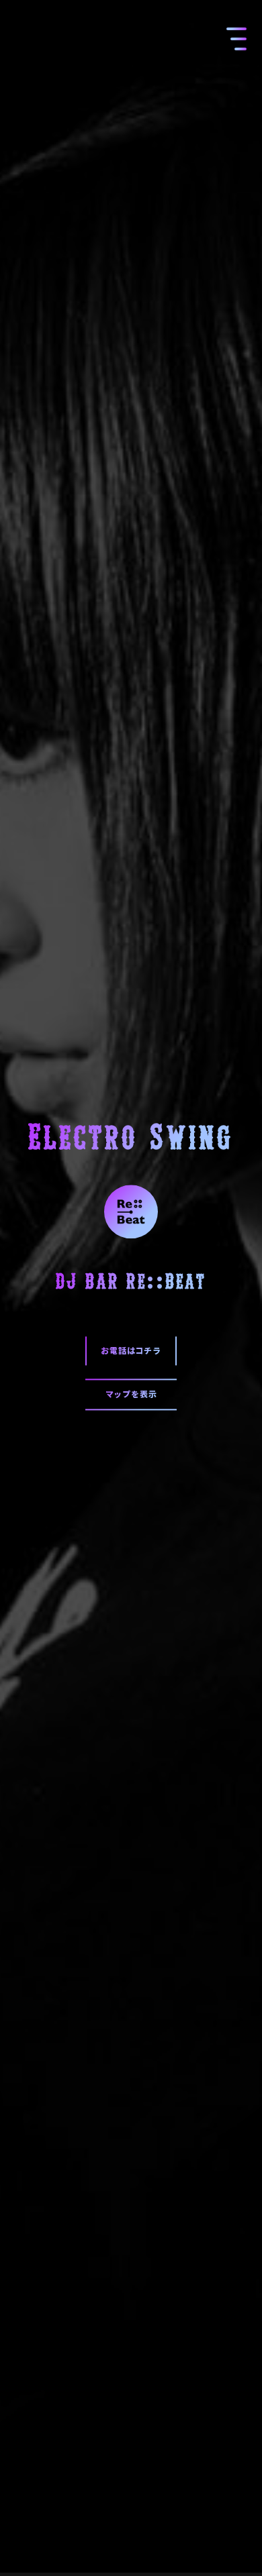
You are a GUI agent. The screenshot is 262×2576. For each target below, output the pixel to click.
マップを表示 (131, 1394)
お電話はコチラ (131, 1351)
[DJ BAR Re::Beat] (131, 1209)
